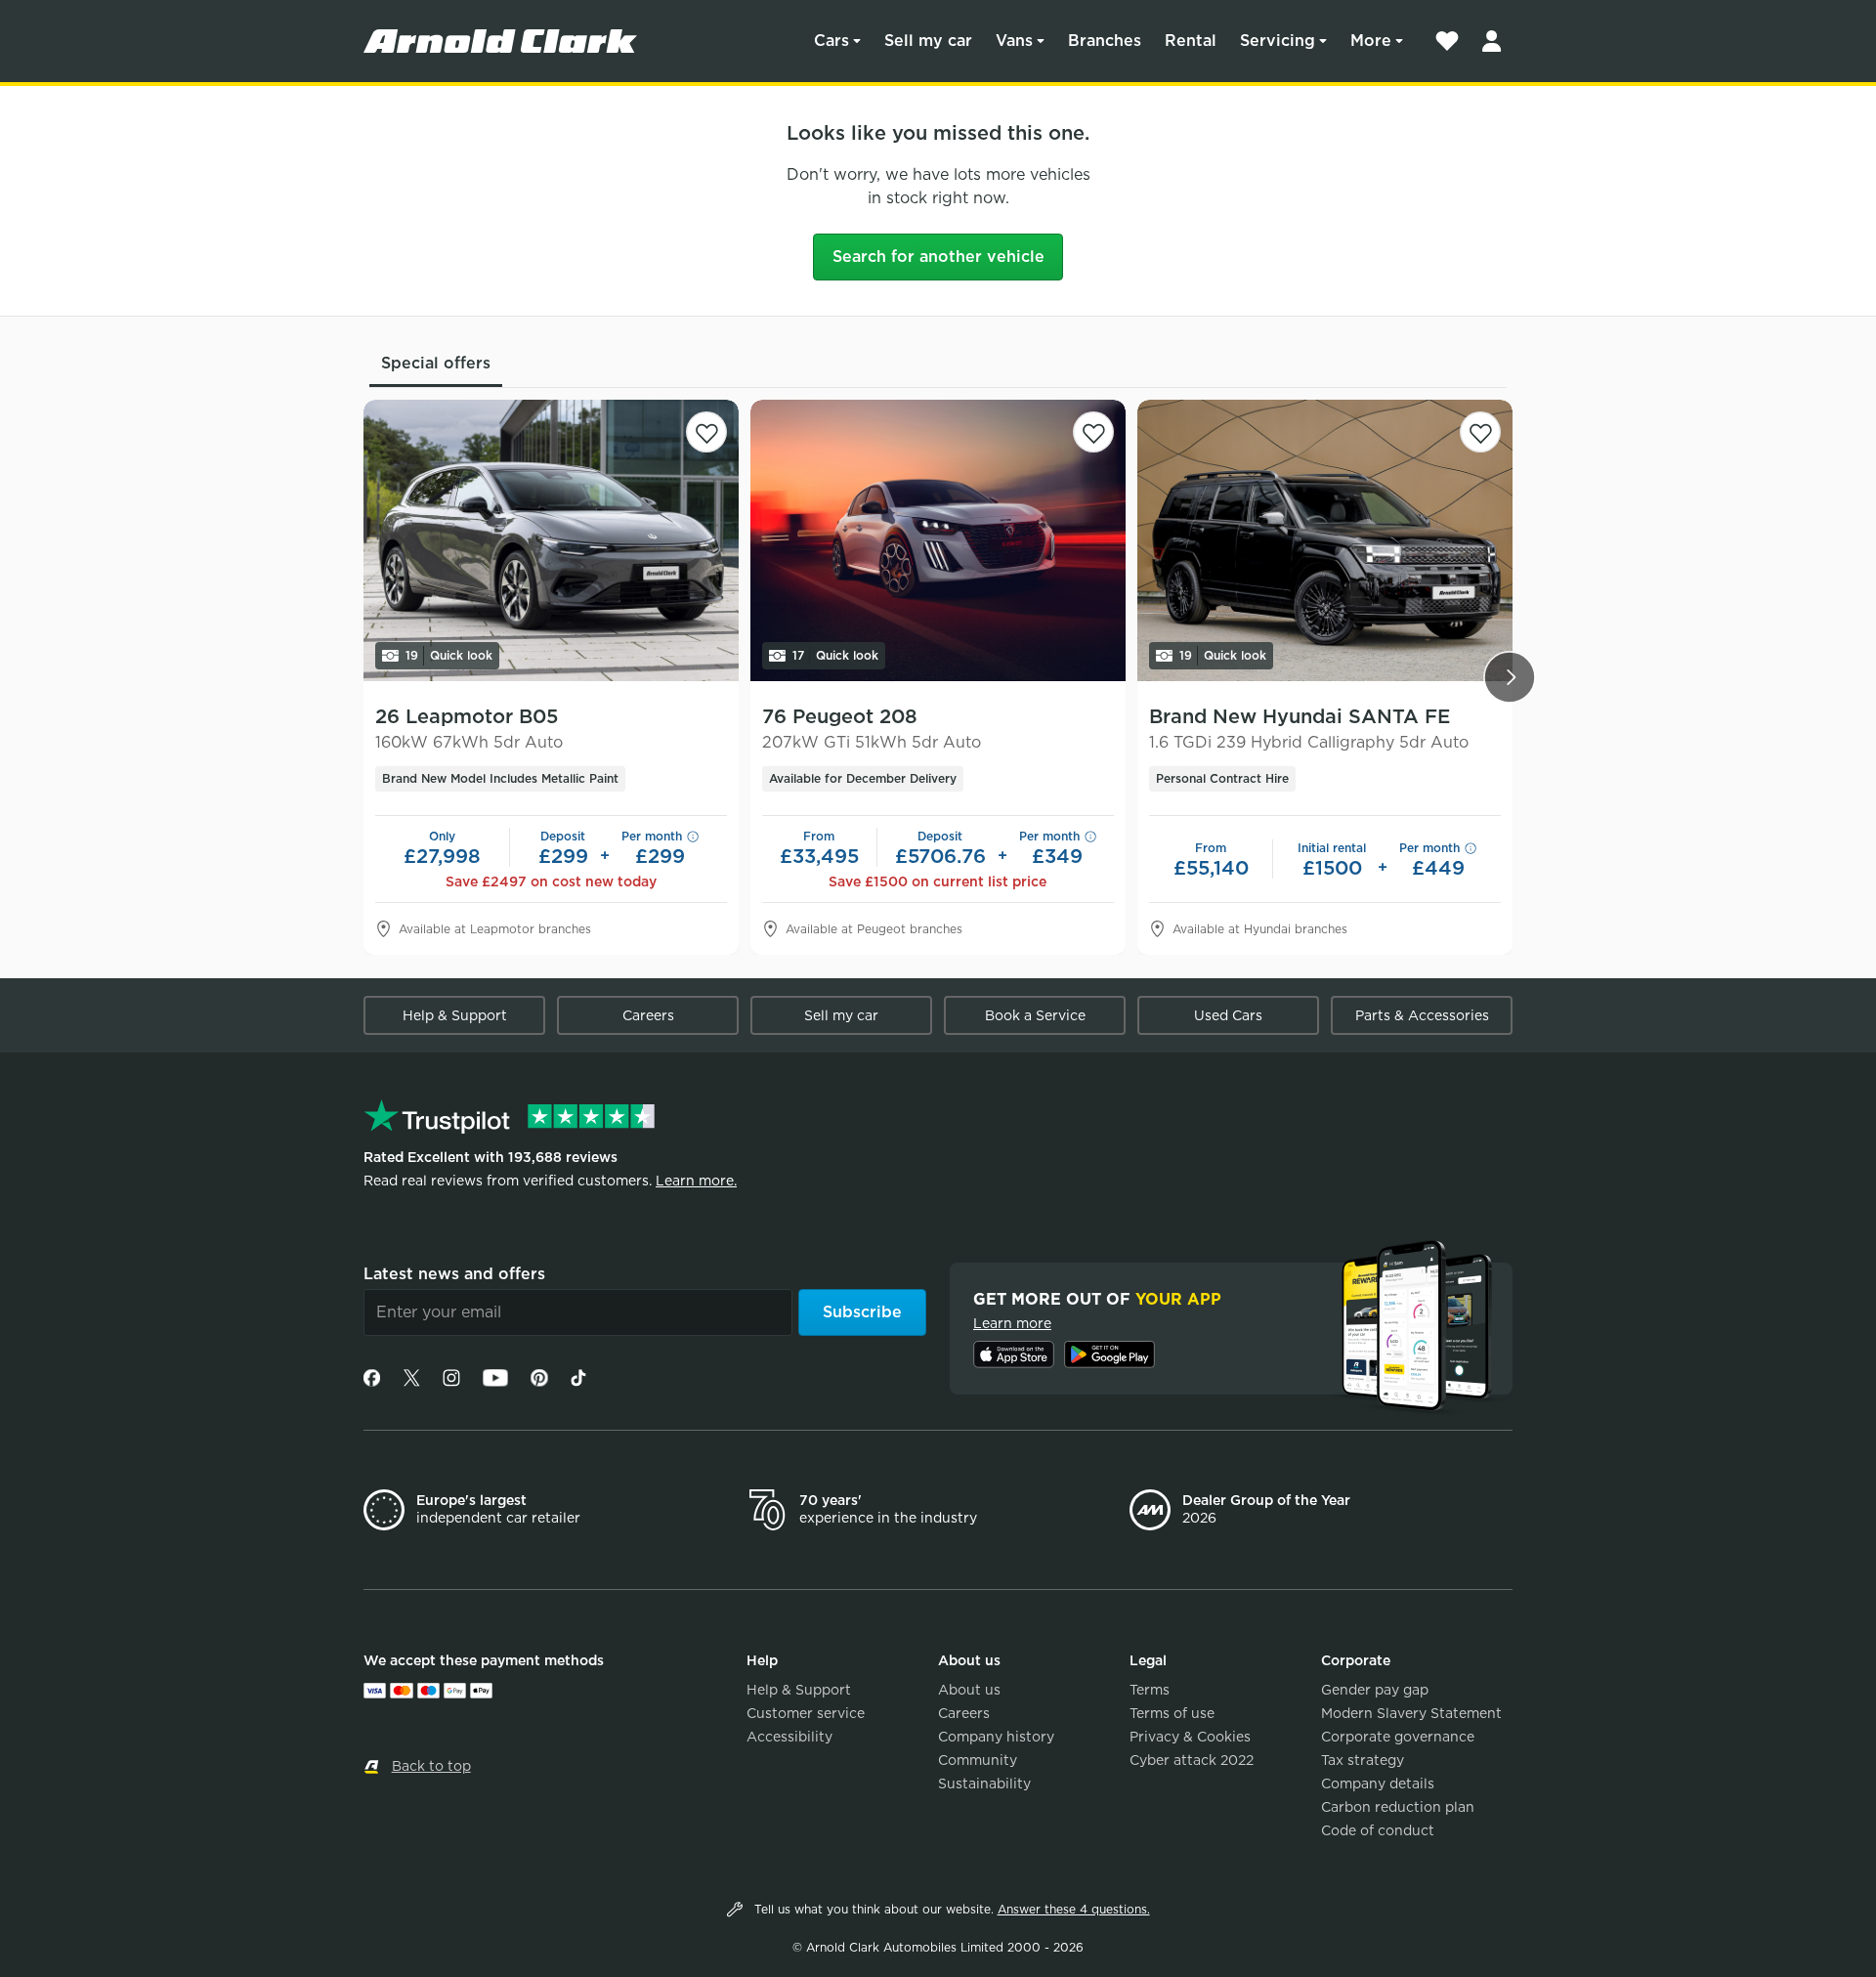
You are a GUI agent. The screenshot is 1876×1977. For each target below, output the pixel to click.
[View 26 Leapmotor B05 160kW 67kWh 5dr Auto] (551, 540)
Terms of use (1172, 1713)
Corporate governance (1398, 1737)
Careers (648, 1015)
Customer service (806, 1713)
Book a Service (1035, 1015)
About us (969, 1690)
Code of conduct (1378, 1830)
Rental (1191, 41)
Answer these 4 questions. (1074, 1909)
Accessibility (789, 1737)
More (1371, 41)
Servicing (1278, 41)
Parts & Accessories (1422, 1015)
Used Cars (1228, 1015)
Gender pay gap (1375, 1690)
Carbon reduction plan (1398, 1807)
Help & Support (455, 1015)
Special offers (436, 363)
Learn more (1012, 1323)
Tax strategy (1363, 1760)
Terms (1150, 1690)
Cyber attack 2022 (1192, 1760)
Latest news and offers (454, 1274)
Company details (1378, 1784)
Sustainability (984, 1784)
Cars (831, 41)
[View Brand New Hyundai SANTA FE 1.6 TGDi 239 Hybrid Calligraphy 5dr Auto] (1325, 540)
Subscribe (862, 1312)
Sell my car (928, 41)
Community (978, 1760)
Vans (1014, 41)
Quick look (449, 655)
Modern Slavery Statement (1411, 1713)
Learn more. (696, 1181)
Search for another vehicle (938, 257)
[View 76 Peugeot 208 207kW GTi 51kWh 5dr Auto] (938, 540)
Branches (1105, 41)
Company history (996, 1737)
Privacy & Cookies (1190, 1737)
